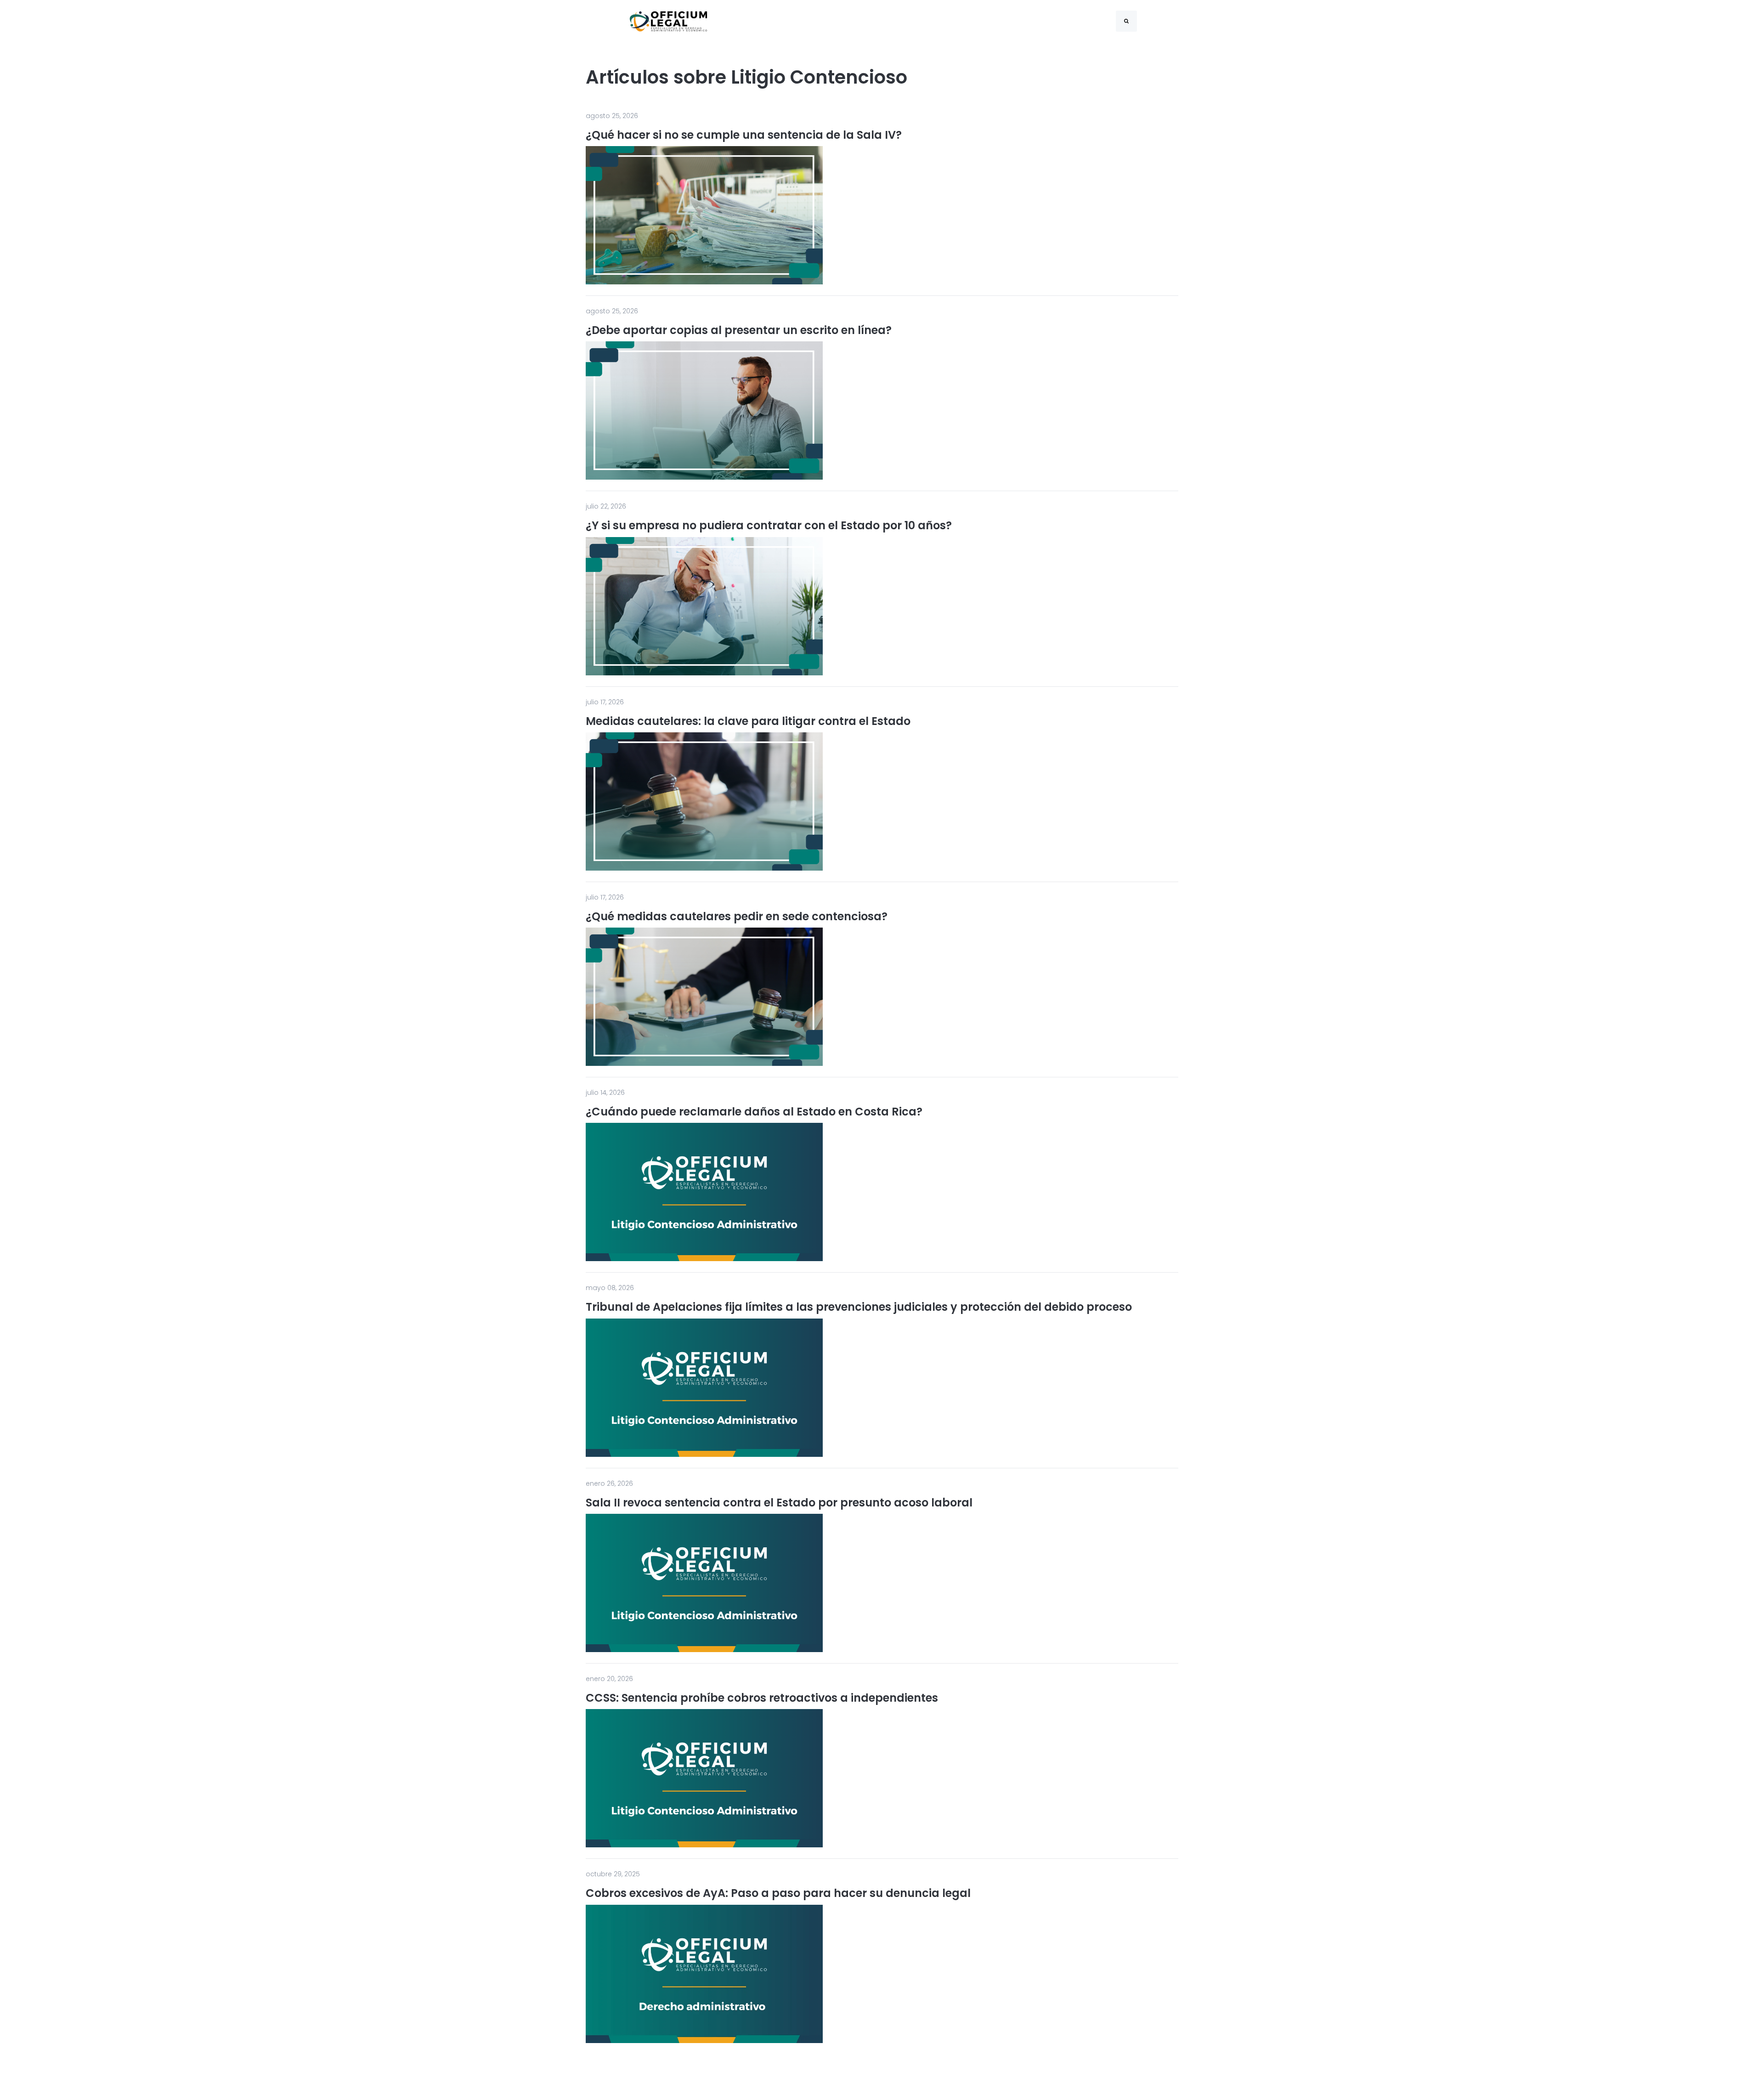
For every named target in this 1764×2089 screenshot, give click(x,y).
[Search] (1126, 21)
